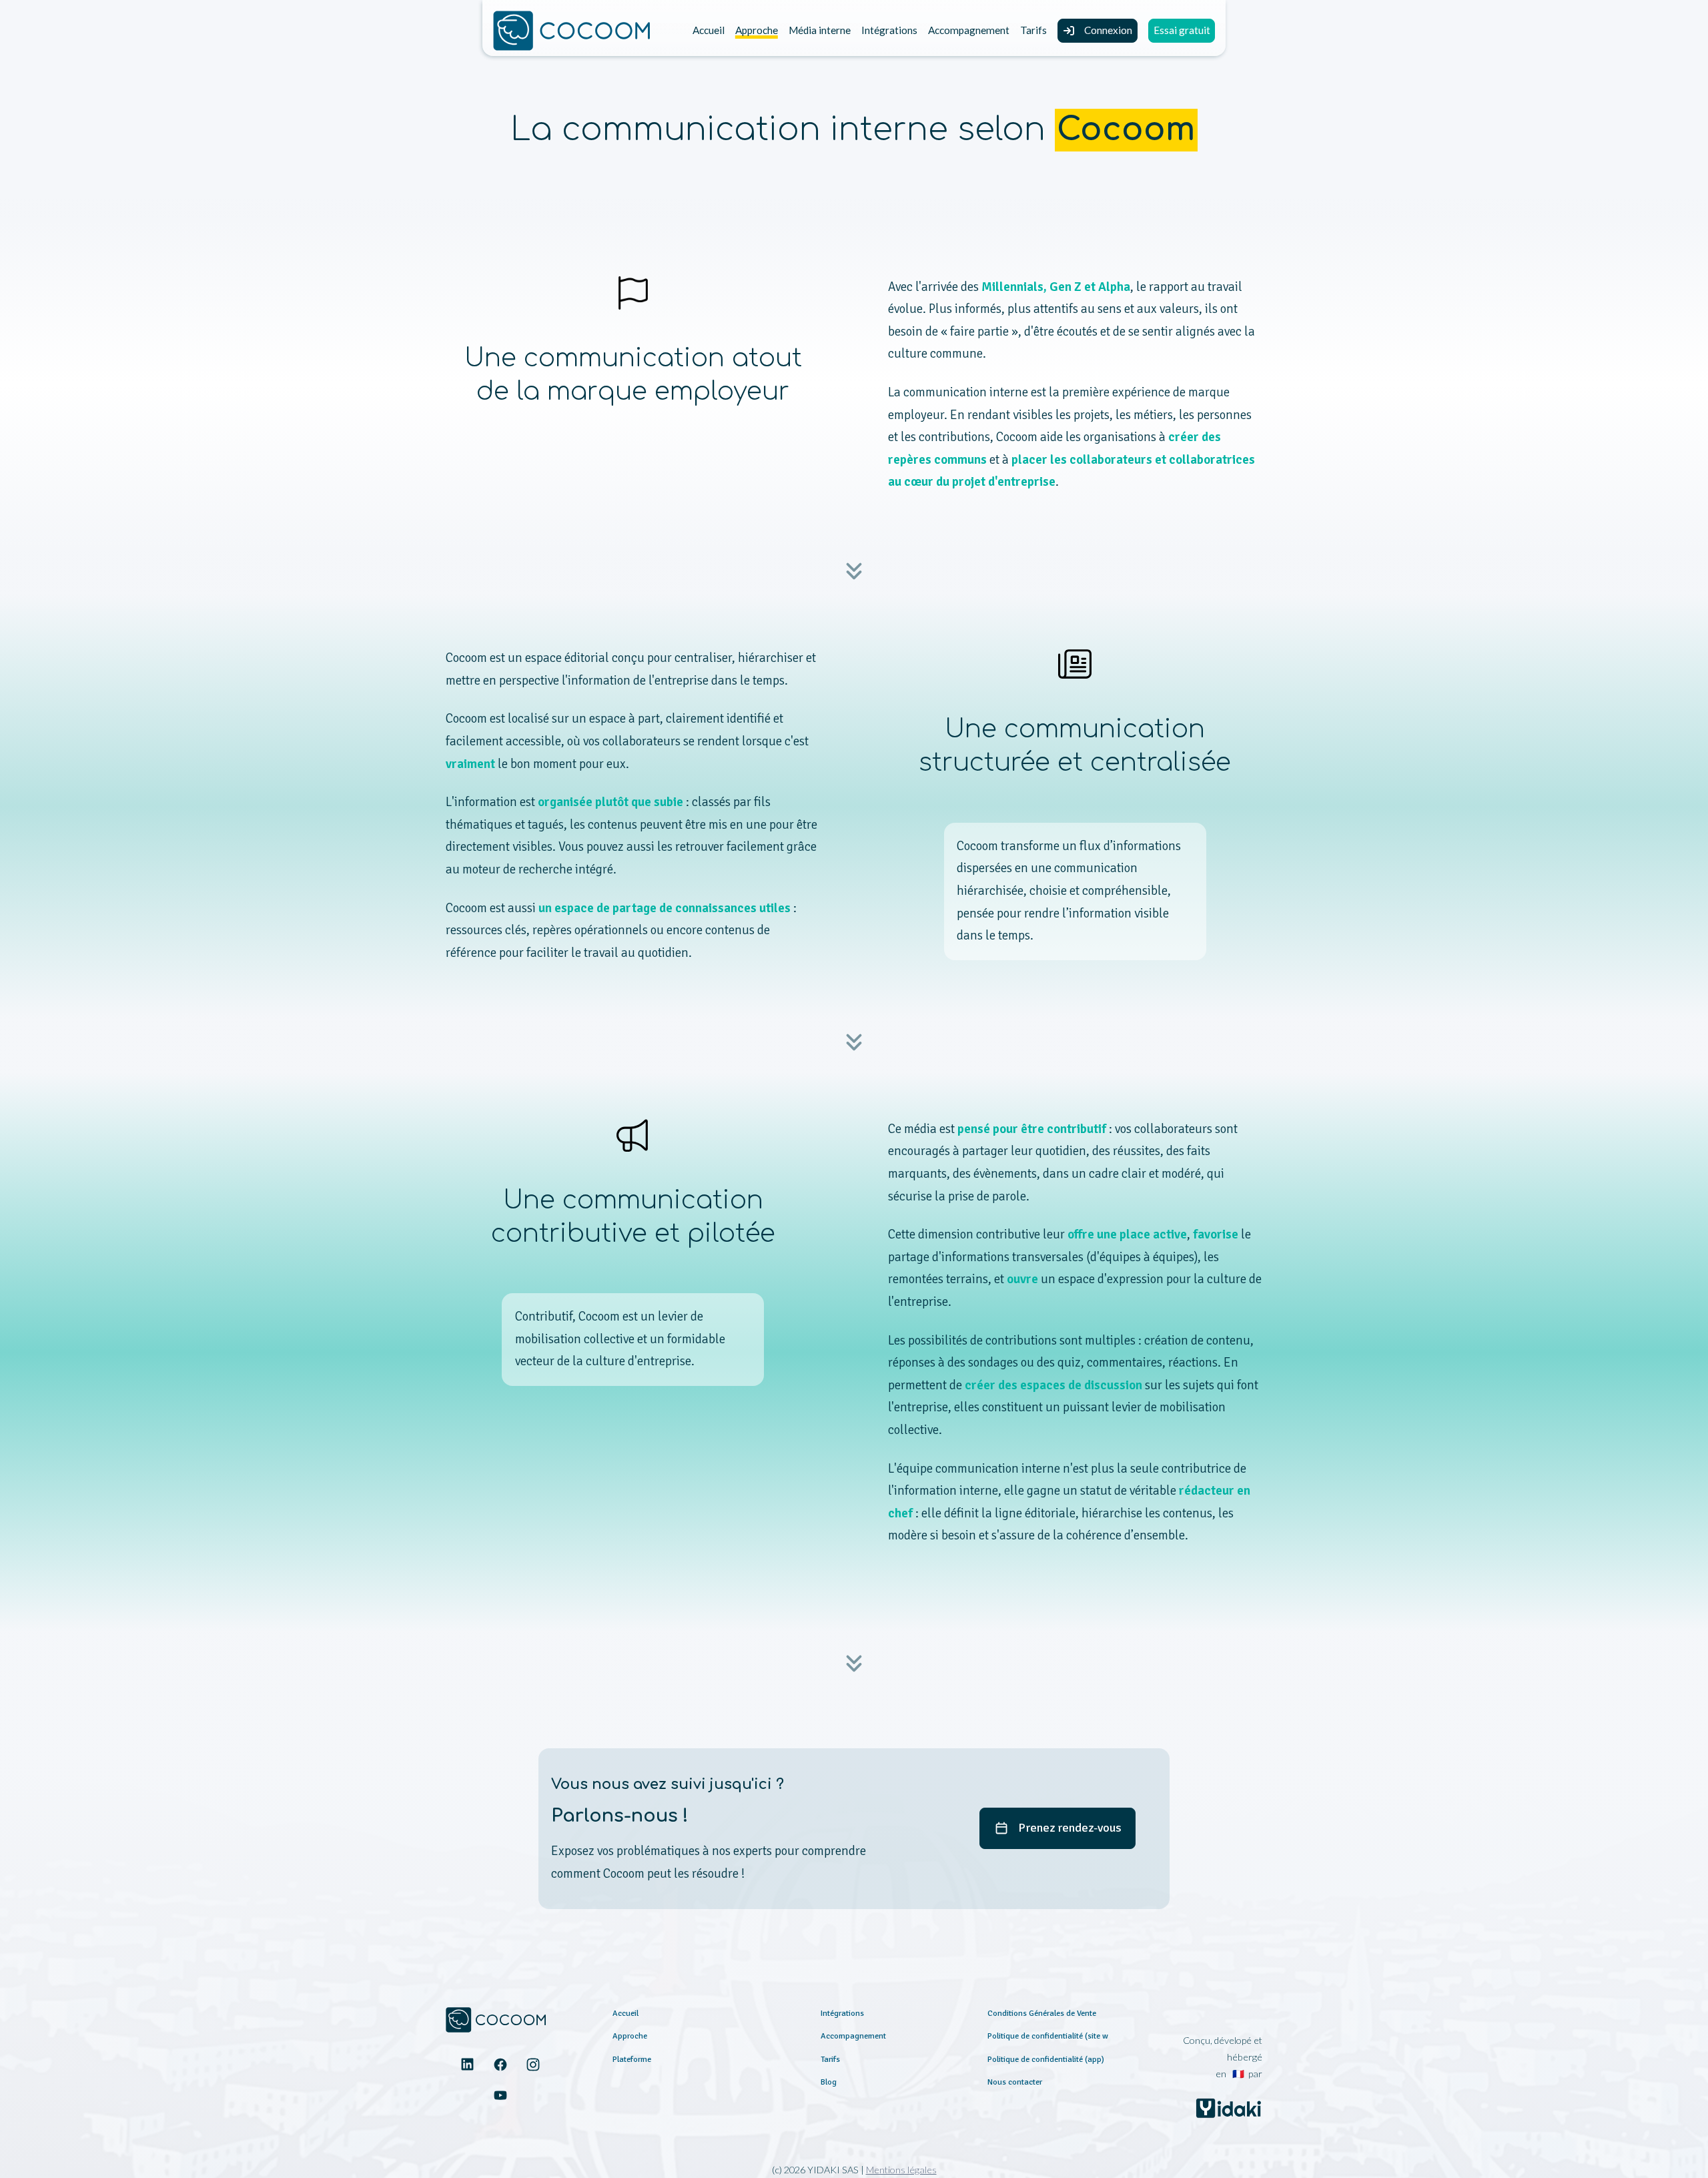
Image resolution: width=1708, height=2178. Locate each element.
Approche (757, 30)
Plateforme (632, 2059)
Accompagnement (969, 30)
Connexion (1108, 30)
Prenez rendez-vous (1070, 1828)
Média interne (820, 30)
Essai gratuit (1182, 30)
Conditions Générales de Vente (1042, 2013)
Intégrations (889, 30)
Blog (829, 2082)
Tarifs (1033, 30)
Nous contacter (1015, 2082)
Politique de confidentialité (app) (1046, 2059)
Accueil (709, 30)
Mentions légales (901, 2170)
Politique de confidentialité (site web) (1053, 2036)
